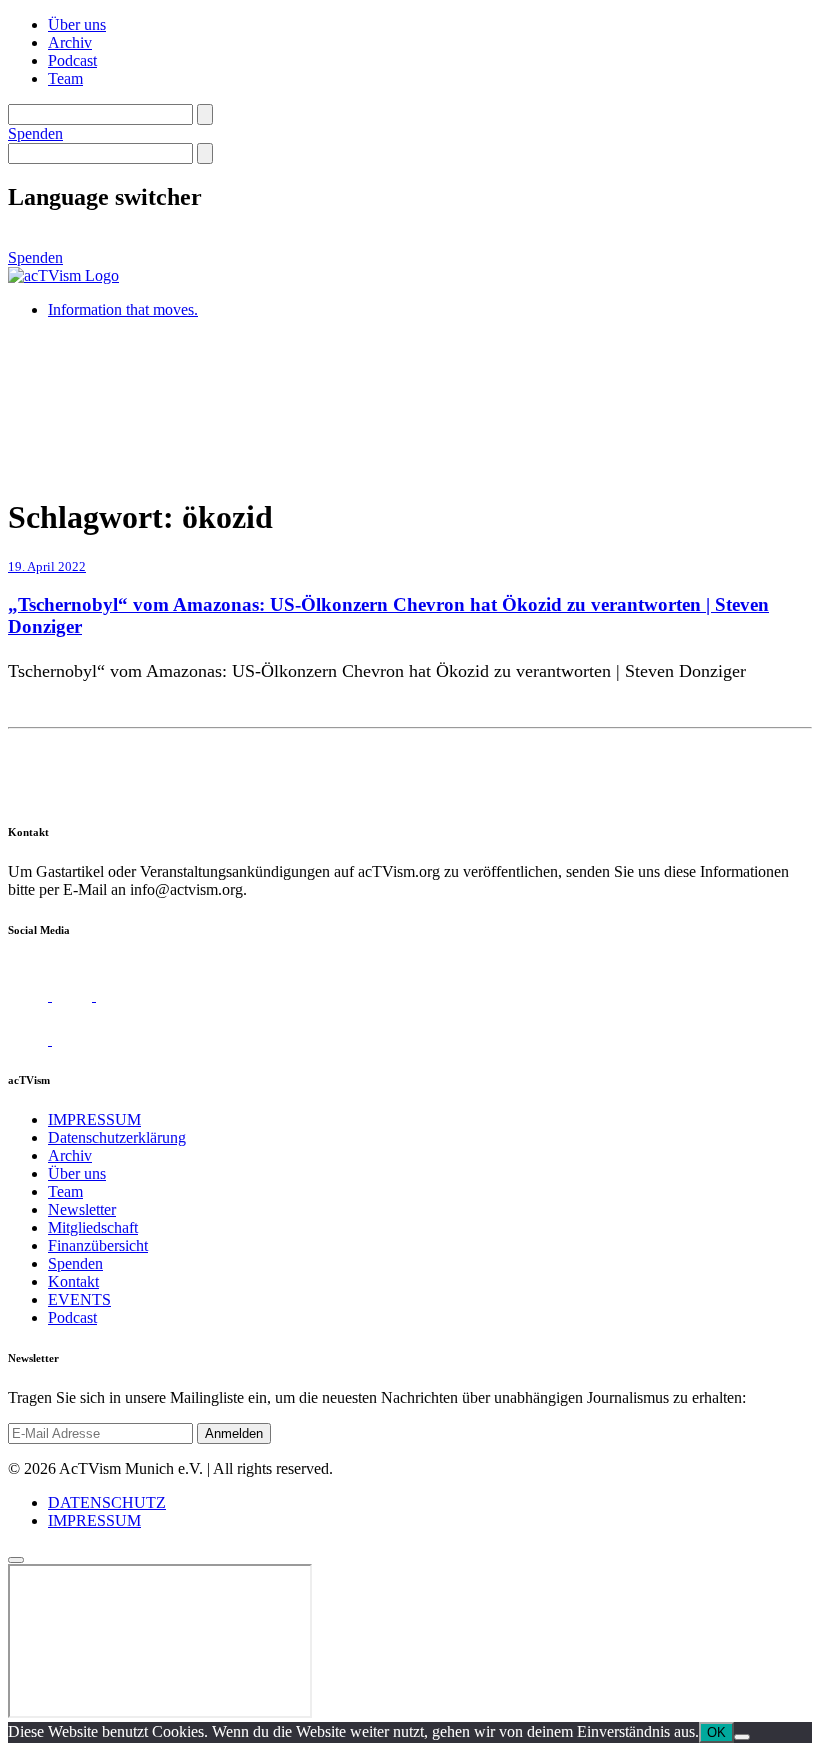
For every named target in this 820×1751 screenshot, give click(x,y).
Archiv (70, 42)
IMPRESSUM (94, 1119)
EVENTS (79, 1299)
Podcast (72, 60)
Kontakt (73, 1281)
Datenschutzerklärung (117, 1137)
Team (65, 78)
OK (716, 1732)
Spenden (35, 133)
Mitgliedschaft (93, 1227)
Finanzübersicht (98, 1245)
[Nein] (742, 1737)
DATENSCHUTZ (107, 1502)
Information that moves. (123, 309)
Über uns (77, 24)
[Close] (16, 1560)
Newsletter (82, 1209)
